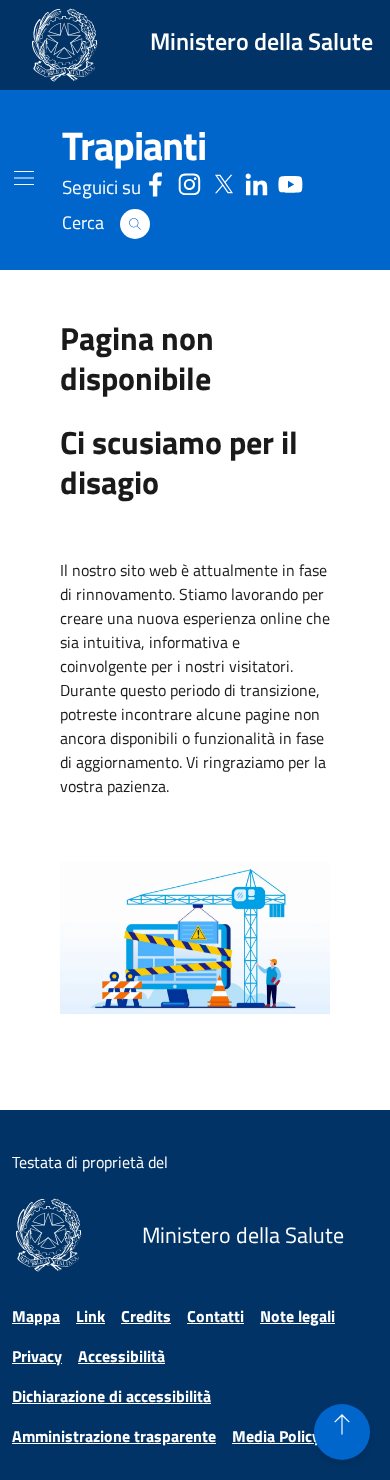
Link (90, 1316)
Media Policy (276, 1436)
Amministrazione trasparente (114, 1436)
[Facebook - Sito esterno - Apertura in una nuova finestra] (155, 181)
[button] (135, 224)
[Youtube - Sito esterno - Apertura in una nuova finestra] (290, 181)
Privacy (37, 1356)
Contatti (215, 1316)
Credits (146, 1316)
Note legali (297, 1316)
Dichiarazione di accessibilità (111, 1396)
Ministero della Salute (261, 41)
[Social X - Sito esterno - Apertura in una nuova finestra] (223, 181)
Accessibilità (121, 1356)
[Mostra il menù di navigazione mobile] (24, 178)
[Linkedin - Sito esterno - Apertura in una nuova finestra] (256, 181)
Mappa (36, 1316)
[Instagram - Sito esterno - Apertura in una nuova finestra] (189, 181)
